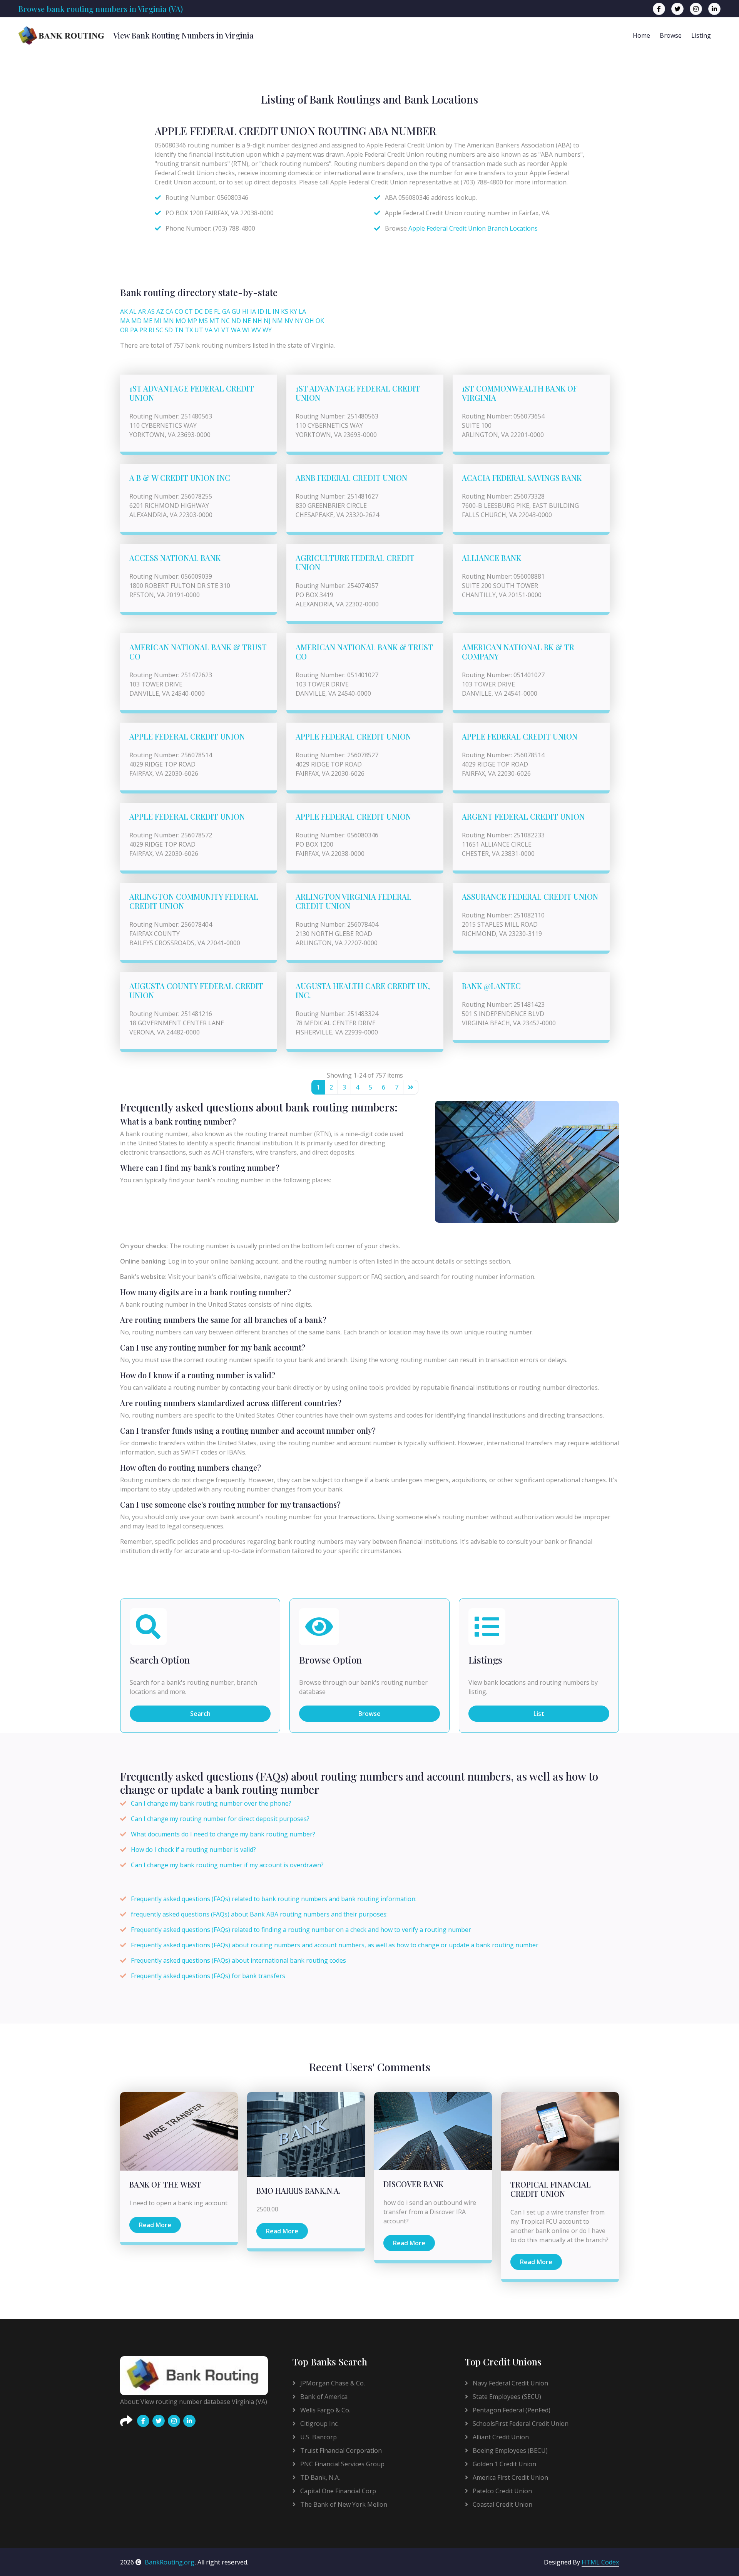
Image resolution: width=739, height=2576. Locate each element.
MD (136, 321)
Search (200, 1714)
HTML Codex (600, 2562)
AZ (160, 311)
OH (309, 321)
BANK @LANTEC (491, 986)
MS (203, 321)
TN (179, 330)
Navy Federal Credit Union (510, 2383)
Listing (701, 35)
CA (169, 311)
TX (189, 330)
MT (214, 321)
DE (208, 311)
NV (289, 321)
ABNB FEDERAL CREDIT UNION (351, 478)
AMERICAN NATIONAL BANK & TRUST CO (198, 652)
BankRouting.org (170, 2562)
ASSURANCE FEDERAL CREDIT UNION (530, 896)
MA (125, 321)
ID (261, 311)
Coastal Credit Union (502, 2504)
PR (143, 330)
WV (256, 330)
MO (181, 321)
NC (225, 321)
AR (142, 311)
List (539, 1714)
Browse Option (330, 1660)
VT (225, 330)
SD (169, 330)
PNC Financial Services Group (342, 2464)
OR (124, 330)
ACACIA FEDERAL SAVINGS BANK (522, 478)
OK (320, 321)
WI (246, 330)
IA (253, 311)
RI (151, 330)
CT (189, 311)
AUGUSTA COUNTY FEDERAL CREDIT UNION (196, 990)
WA (236, 330)
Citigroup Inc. (319, 2424)
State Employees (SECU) (506, 2397)
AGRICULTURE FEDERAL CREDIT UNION (355, 562)
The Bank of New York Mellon (343, 2504)
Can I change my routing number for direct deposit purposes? (220, 1819)
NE (247, 321)
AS (151, 311)
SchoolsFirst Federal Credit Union (520, 2424)
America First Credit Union (510, 2477)
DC (199, 311)
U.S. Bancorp (318, 2437)
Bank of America (323, 2397)
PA (134, 330)
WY (267, 330)
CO (179, 311)
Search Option (160, 1660)
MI (158, 321)
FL (217, 311)
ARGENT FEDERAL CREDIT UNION (523, 816)
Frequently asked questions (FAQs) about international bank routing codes (238, 1960)
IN (276, 311)
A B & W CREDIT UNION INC (180, 478)
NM (278, 321)
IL (268, 311)
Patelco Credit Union (502, 2491)
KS (285, 311)
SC (160, 330)
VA (209, 330)
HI (245, 311)
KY (293, 311)
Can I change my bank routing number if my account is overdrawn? (227, 1865)
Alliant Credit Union (500, 2437)
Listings (485, 1660)
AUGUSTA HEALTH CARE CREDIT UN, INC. (363, 990)
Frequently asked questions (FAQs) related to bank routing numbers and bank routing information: (274, 1899)
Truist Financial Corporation (340, 2450)
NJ (267, 321)
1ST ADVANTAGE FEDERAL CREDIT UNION (192, 393)
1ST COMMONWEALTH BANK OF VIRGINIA (520, 393)
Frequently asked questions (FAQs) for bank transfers (208, 1976)
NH (257, 321)
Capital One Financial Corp (337, 2491)
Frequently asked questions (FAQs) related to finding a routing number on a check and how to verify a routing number (301, 1930)
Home (641, 35)
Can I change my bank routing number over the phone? (211, 1803)
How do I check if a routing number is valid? (193, 1850)
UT (199, 330)
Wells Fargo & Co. (324, 2410)
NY (299, 321)
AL (133, 311)
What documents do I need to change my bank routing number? (223, 1834)
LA (302, 311)
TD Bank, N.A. (319, 2477)
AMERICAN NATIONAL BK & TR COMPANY (518, 652)
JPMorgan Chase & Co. (332, 2383)
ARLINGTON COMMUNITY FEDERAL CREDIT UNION (194, 901)
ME (148, 321)
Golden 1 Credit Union (504, 2464)
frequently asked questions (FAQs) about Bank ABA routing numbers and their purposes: (259, 1914)
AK (124, 311)
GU (236, 311)
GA (226, 311)
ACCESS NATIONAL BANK (175, 558)
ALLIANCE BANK (492, 558)
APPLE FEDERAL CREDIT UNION (187, 736)
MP (192, 321)
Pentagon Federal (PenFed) (511, 2410)
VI (217, 330)
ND (236, 321)
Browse (671, 35)
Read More (155, 2225)
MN (169, 321)
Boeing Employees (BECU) (509, 2450)
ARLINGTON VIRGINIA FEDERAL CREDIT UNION (354, 901)
